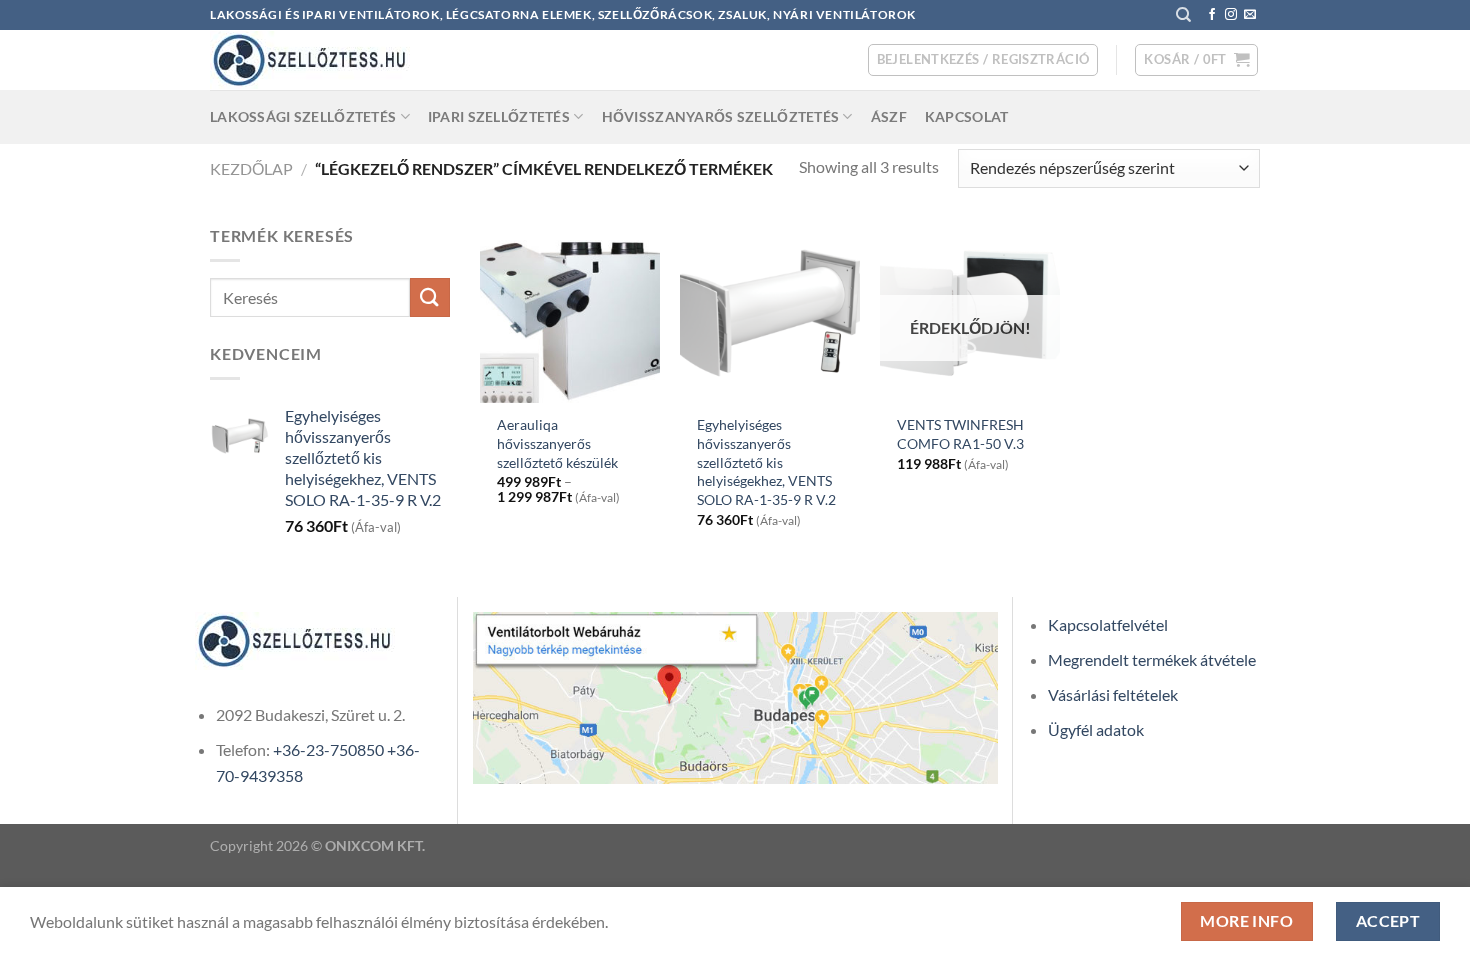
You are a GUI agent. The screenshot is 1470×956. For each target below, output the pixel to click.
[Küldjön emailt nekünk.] (1250, 15)
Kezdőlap (251, 168)
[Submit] (430, 297)
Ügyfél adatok (1096, 729)
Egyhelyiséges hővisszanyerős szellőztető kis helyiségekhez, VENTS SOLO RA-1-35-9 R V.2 (766, 462)
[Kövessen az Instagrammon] (1231, 15)
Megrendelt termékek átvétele (1152, 659)
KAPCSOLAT (967, 116)
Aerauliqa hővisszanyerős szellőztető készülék (557, 443)
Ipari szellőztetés (499, 116)
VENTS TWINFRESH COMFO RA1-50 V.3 (960, 434)
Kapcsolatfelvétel (1108, 624)
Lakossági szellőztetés (303, 116)
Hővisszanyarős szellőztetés (721, 116)
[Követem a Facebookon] (1212, 15)
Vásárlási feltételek (1113, 694)
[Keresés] (1183, 15)
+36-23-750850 (328, 749)
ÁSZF (889, 116)
